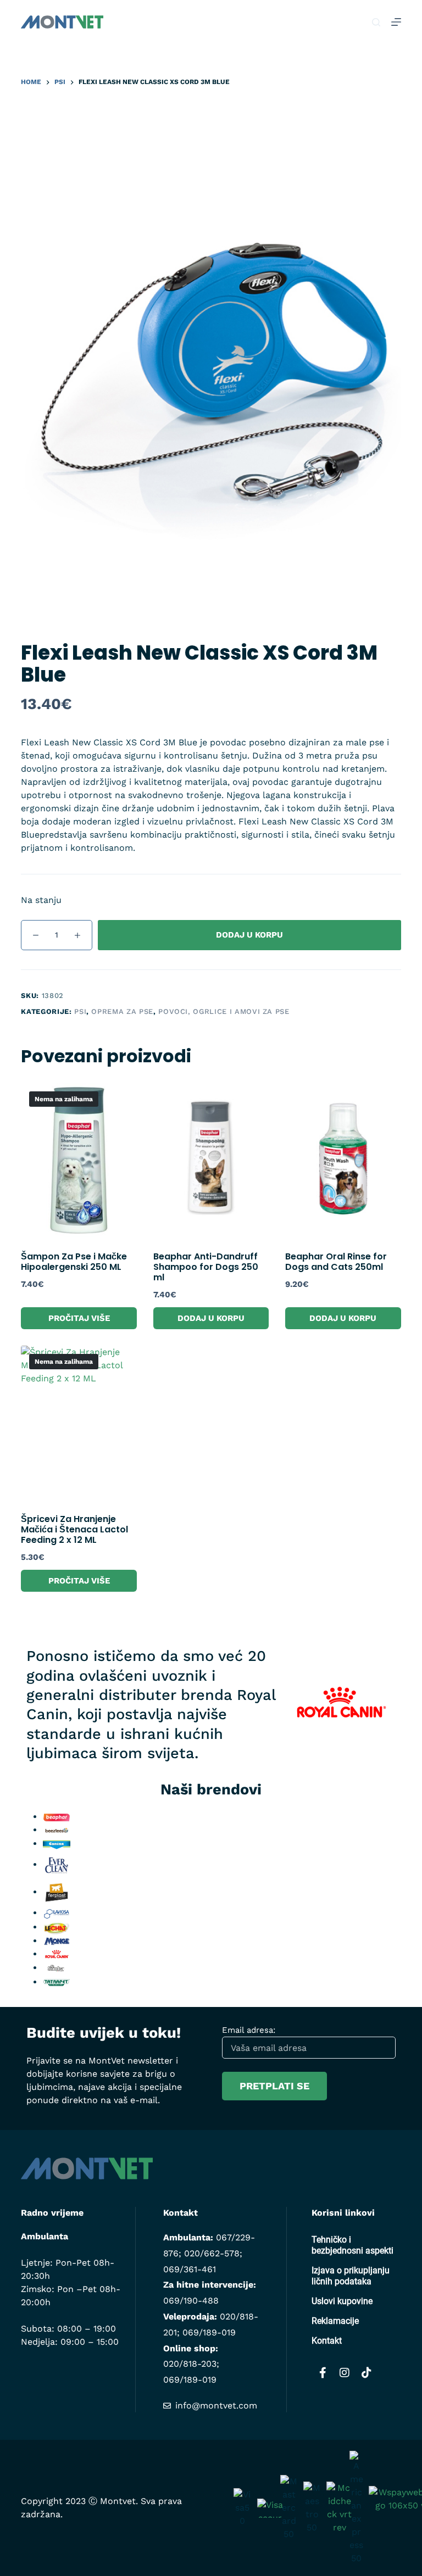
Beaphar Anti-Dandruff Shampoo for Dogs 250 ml (206, 1267)
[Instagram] (345, 2373)
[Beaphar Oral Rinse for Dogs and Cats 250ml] (343, 1160)
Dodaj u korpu (249, 935)
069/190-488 (191, 2301)
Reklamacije (335, 2321)
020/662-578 (212, 2253)
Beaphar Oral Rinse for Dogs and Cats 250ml (336, 1262)
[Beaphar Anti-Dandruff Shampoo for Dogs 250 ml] (211, 1160)
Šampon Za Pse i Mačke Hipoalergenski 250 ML (74, 1262)
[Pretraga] (376, 22)
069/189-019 (209, 2332)
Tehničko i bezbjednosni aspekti (352, 2245)
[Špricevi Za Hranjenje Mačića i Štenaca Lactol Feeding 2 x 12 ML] (79, 1423)
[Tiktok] (367, 2373)
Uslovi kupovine (342, 2301)
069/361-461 (190, 2269)
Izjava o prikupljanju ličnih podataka (351, 2276)
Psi (80, 1011)
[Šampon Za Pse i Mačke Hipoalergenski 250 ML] (79, 1160)
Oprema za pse (122, 1011)
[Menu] (396, 22)
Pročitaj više (79, 1318)
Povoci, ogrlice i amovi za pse (224, 1011)
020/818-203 (190, 2364)
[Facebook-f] (323, 2373)
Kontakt (327, 2341)
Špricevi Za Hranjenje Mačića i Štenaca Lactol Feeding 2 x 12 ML (74, 1529)
